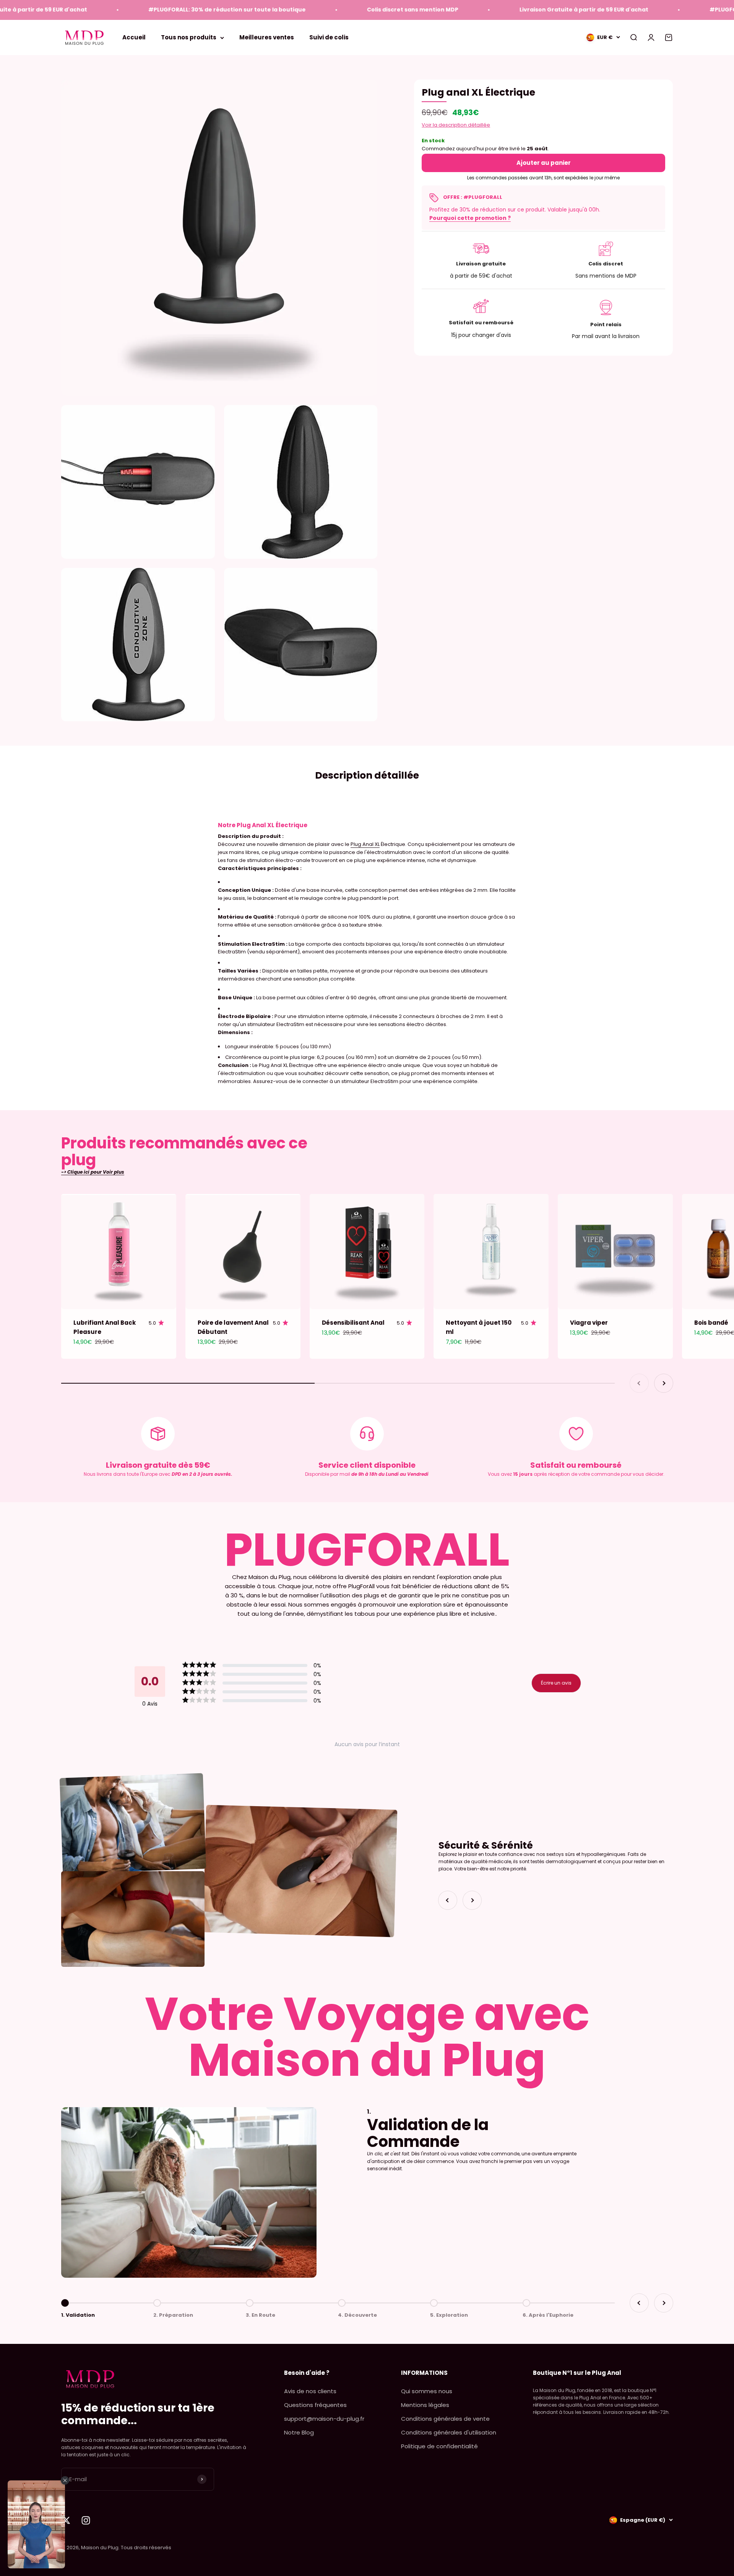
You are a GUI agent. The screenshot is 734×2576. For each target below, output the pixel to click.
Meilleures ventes (267, 37)
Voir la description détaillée (456, 125)
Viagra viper (589, 1323)
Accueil (134, 37)
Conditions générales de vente (445, 2419)
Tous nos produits (189, 37)
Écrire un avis (556, 1683)
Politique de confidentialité (439, 2446)
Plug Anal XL (365, 844)
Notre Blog (299, 2432)
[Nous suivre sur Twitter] (66, 2520)
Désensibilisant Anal (353, 1323)
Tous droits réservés (146, 2548)
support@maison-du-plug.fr (324, 2419)
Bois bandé (711, 1323)
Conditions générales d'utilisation (449, 2432)
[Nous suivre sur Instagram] (86, 2520)
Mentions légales (425, 2405)
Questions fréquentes (315, 2405)
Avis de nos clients (310, 2391)
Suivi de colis (329, 37)
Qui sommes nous (427, 2391)
